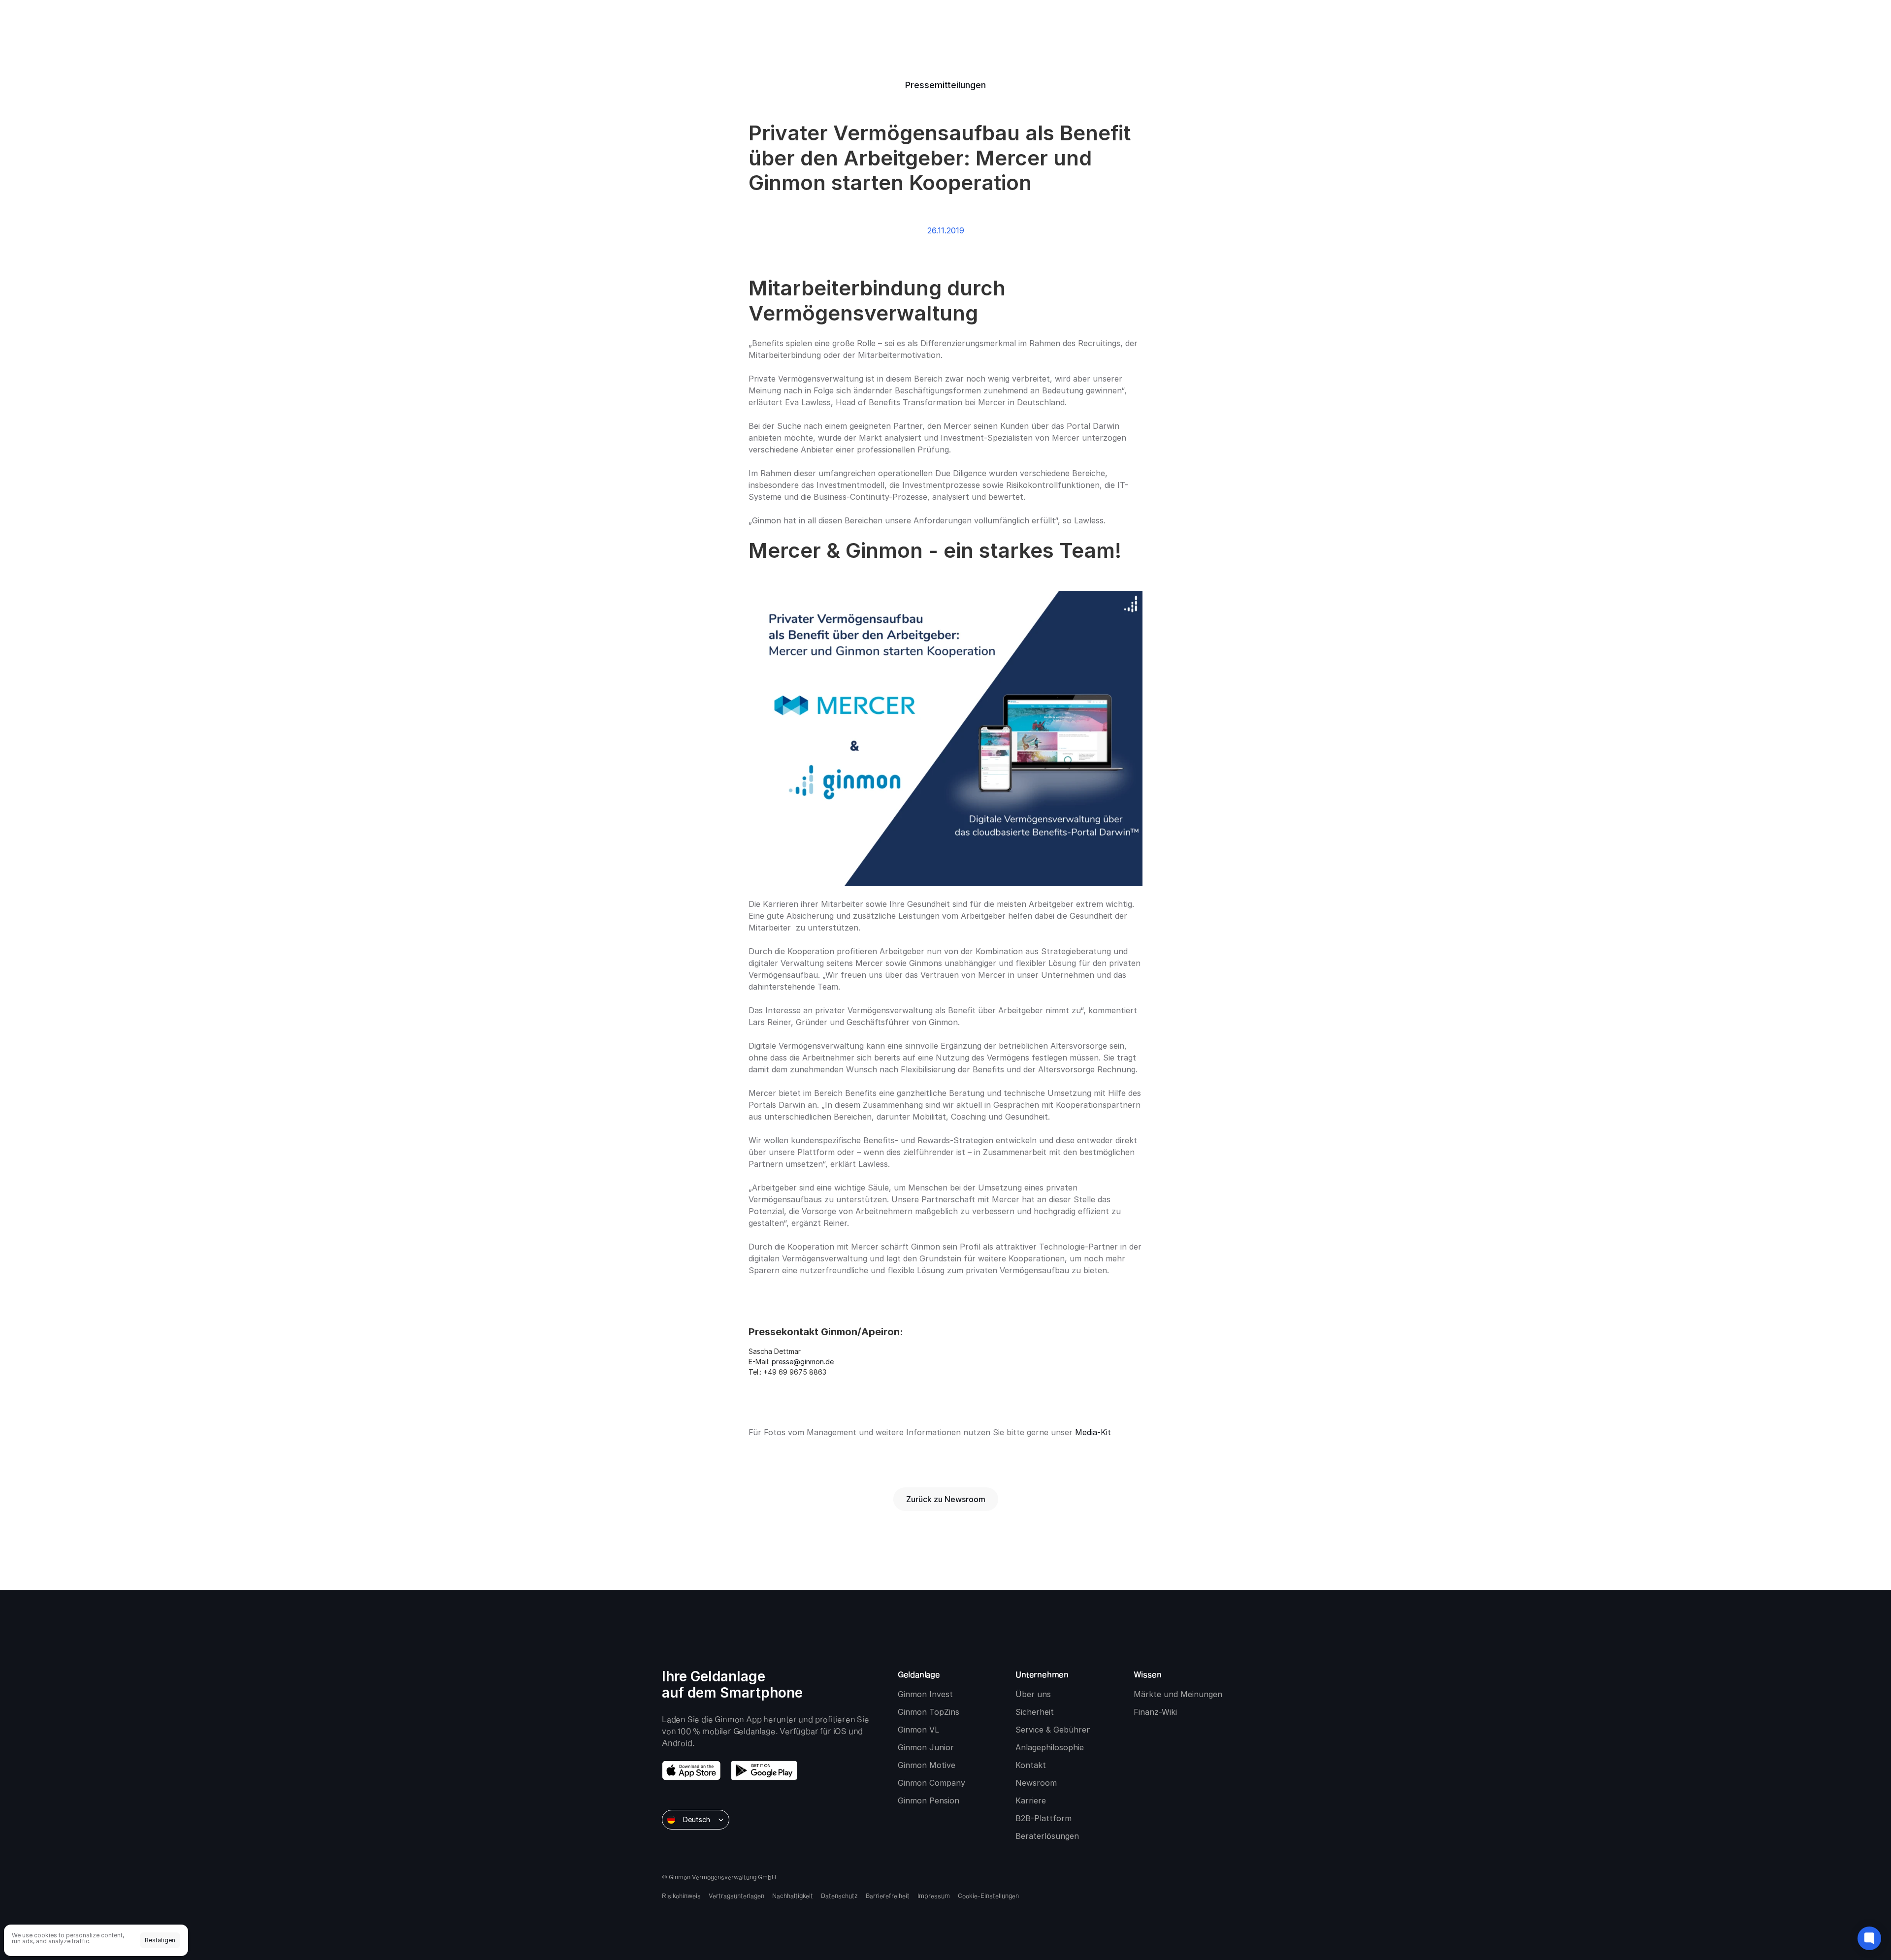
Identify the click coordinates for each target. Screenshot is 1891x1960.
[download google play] (764, 1770)
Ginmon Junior (926, 1747)
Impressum (934, 1896)
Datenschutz (839, 1896)
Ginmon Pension (929, 1800)
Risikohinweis (681, 1896)
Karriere (1031, 1800)
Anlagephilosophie (1050, 1747)
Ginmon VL (918, 1730)
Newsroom (1036, 1783)
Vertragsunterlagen (736, 1896)
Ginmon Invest (925, 1694)
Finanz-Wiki (1155, 1712)
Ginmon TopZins (929, 1712)
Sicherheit (1035, 1712)
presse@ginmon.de (803, 1362)
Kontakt (1031, 1765)
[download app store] (691, 1770)
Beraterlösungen (1047, 1836)
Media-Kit (1093, 1432)
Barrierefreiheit (888, 1896)
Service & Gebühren (1053, 1730)
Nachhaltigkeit (793, 1896)
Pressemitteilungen (945, 85)
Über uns (1033, 1694)
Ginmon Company (931, 1783)
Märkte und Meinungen (1178, 1694)
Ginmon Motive (927, 1765)
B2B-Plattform (1043, 1818)
